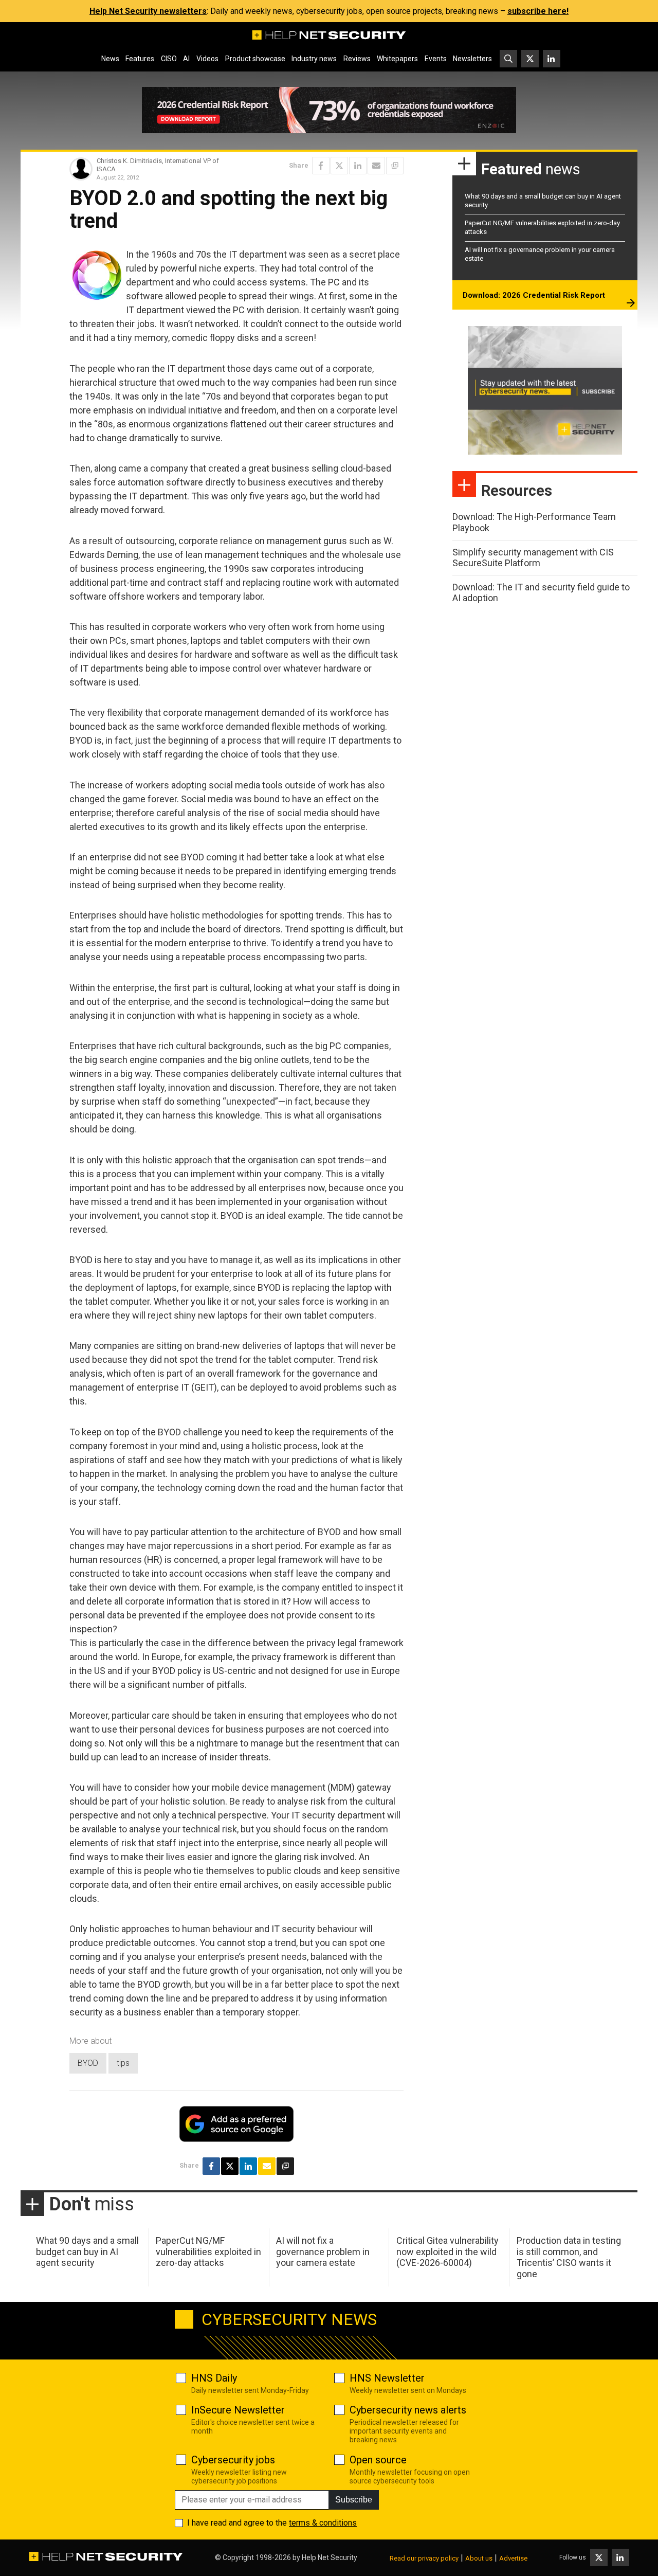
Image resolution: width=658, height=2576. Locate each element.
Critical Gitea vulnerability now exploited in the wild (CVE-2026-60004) (447, 2251)
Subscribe (354, 2500)
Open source (378, 2460)
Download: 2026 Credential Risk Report (534, 295)
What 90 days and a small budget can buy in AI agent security (87, 2251)
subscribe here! (538, 11)
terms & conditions (323, 2523)
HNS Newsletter (387, 2378)
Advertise (513, 2558)
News (110, 59)
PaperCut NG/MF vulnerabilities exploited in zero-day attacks (208, 2251)
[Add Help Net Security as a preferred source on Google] (395, 166)
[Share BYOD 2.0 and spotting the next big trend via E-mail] (376, 166)
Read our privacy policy (424, 2558)
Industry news (314, 59)
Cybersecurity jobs (233, 2460)
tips (123, 2063)
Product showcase (255, 59)
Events (436, 59)
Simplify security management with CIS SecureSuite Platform (533, 558)
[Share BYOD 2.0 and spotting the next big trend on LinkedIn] (358, 166)
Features (140, 59)
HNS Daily (214, 2378)
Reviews (357, 59)
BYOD (88, 2063)
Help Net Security (330, 2557)
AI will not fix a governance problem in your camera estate (323, 2251)
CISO (169, 59)
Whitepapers (397, 59)
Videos (207, 59)
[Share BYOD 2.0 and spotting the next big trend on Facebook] (321, 166)
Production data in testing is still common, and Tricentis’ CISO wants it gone (569, 2257)
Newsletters (472, 59)
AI (186, 59)
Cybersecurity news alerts (408, 2410)
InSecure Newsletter (238, 2410)
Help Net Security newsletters (148, 11)
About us (479, 2558)
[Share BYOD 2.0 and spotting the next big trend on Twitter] (339, 166)
